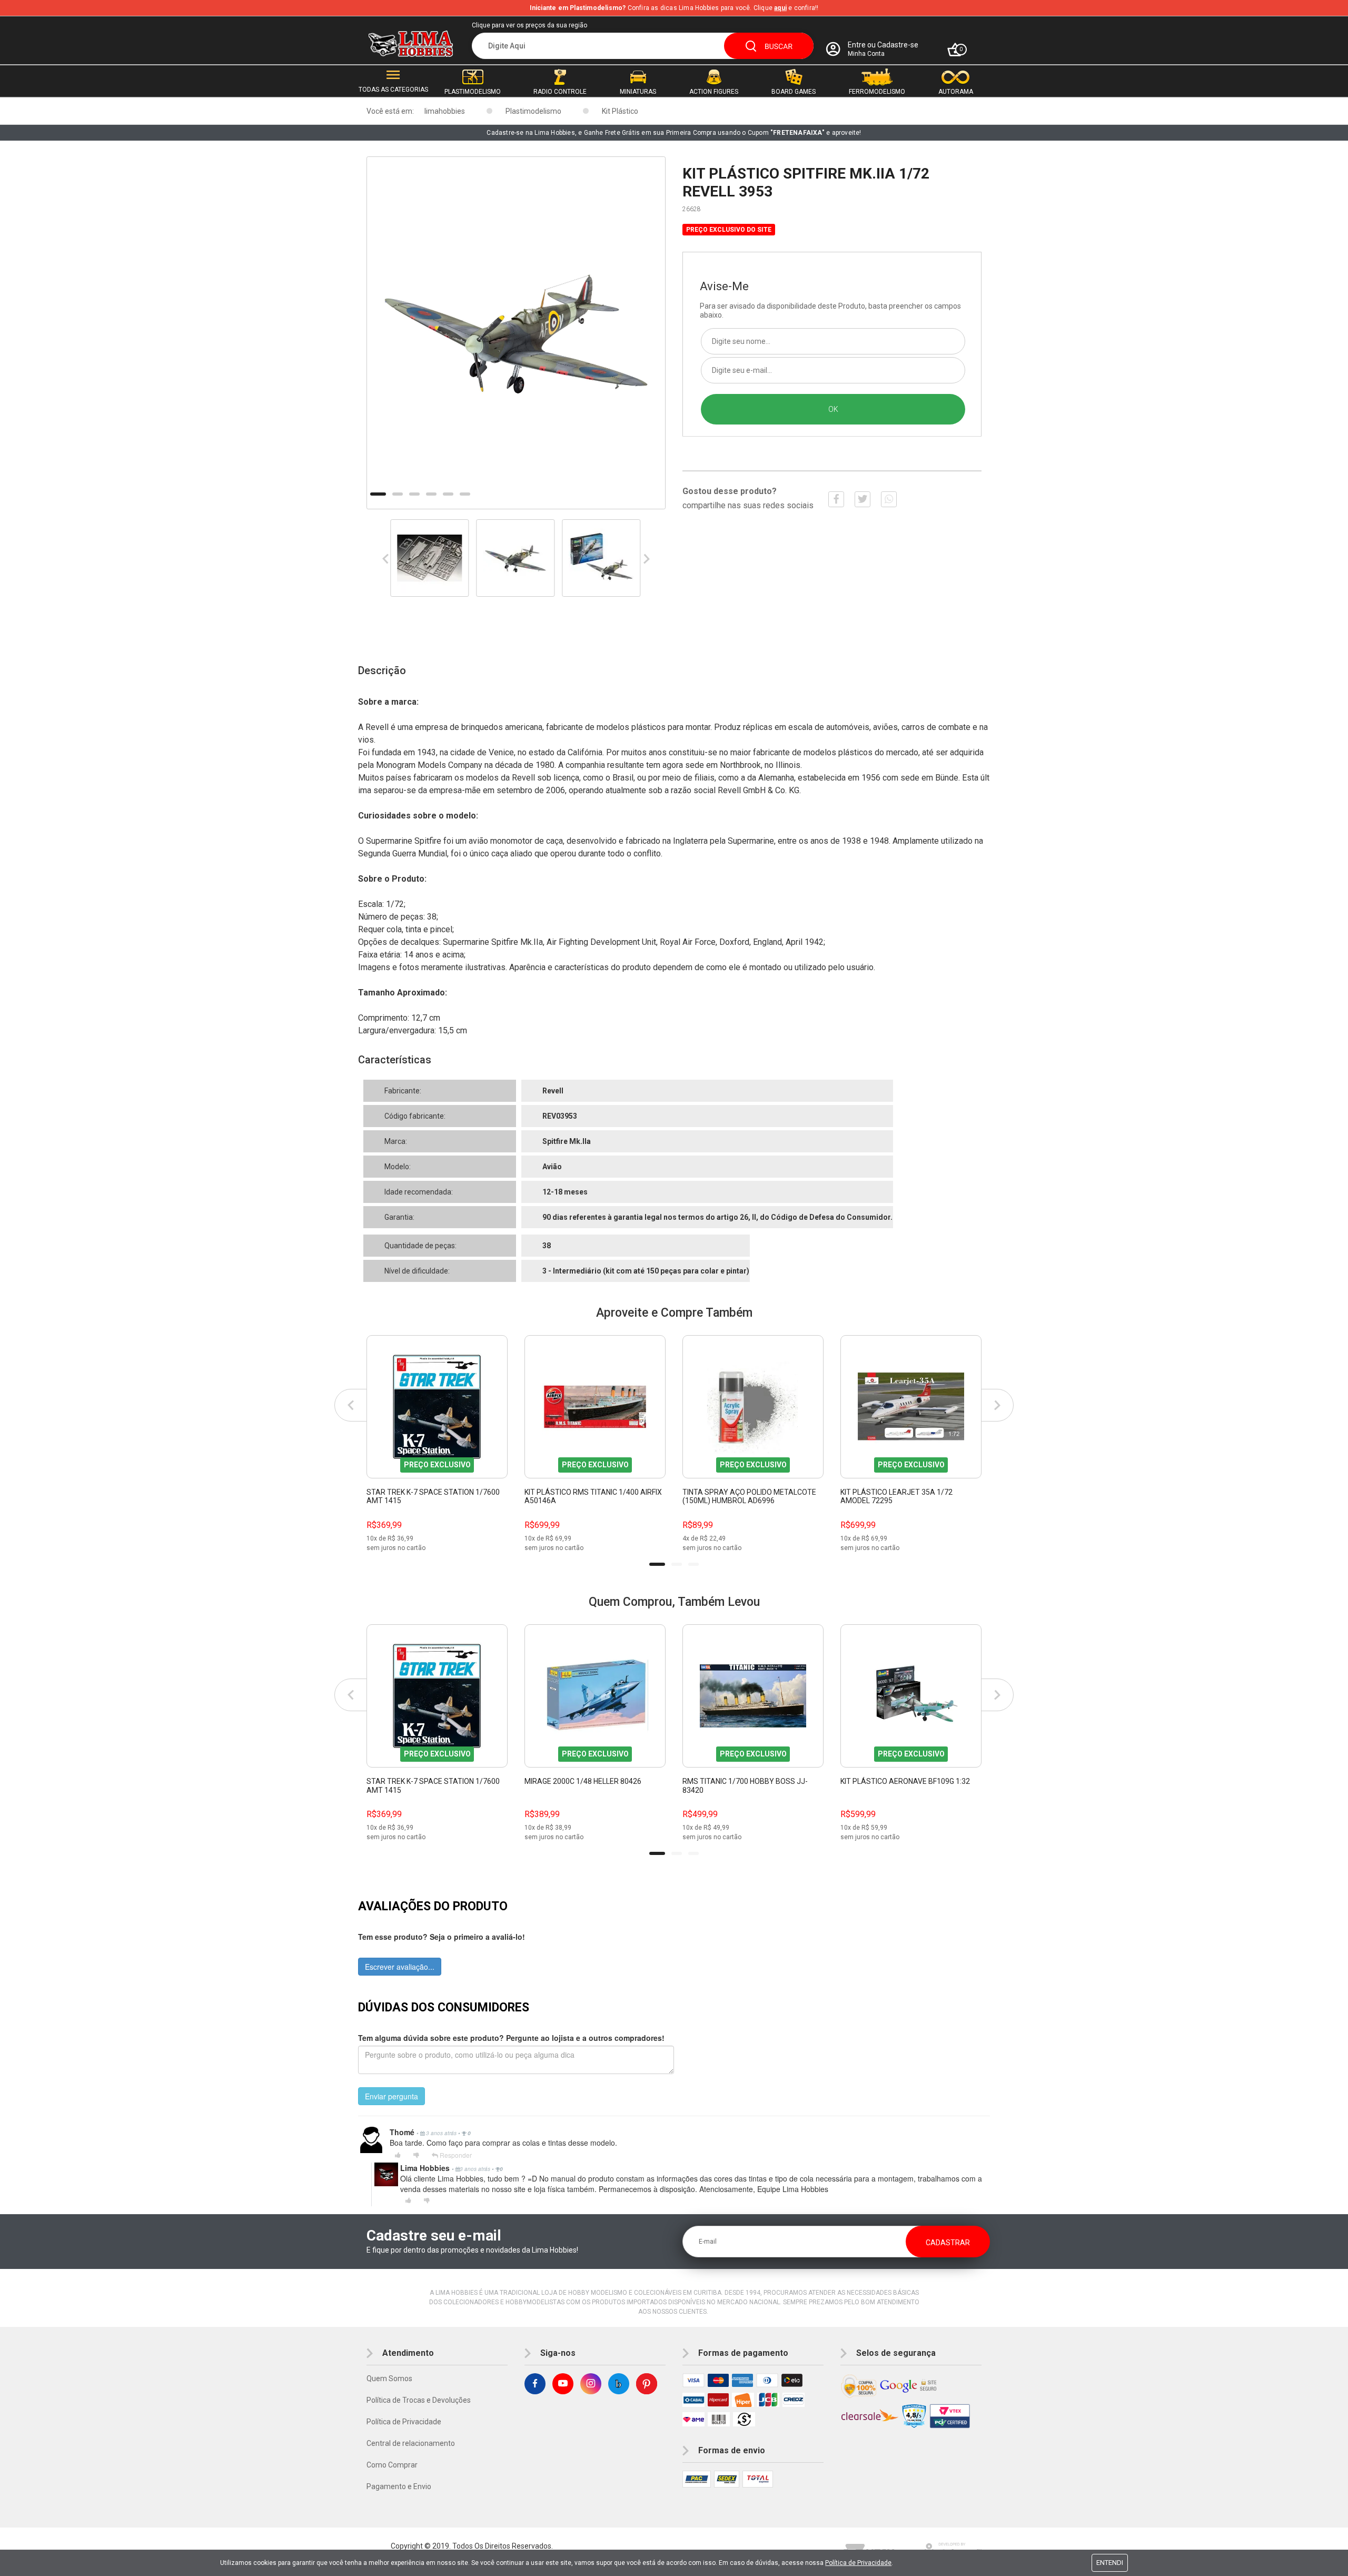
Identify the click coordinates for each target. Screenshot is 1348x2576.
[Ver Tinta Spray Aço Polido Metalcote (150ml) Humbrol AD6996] (753, 1407)
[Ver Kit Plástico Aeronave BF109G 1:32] (911, 1696)
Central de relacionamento (411, 2443)
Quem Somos (389, 2378)
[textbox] (643, 46)
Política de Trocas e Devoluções (419, 2400)
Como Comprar (392, 2465)
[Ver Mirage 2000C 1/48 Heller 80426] (595, 1696)
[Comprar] (499, 1544)
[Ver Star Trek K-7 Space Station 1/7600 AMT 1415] (437, 1407)
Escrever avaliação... (400, 1967)
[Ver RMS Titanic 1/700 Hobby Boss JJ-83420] (753, 1696)
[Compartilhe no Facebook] (836, 499)
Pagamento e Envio (399, 2486)
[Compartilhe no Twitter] (863, 499)
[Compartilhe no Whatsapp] (889, 499)
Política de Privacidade (404, 2422)
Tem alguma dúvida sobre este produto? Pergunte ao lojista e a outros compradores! (511, 2038)
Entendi (1110, 2563)
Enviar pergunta (391, 2096)
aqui (780, 8)
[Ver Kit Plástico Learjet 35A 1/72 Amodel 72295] (911, 1407)
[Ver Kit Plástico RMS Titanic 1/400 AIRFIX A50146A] (595, 1407)
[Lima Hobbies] (411, 44)
